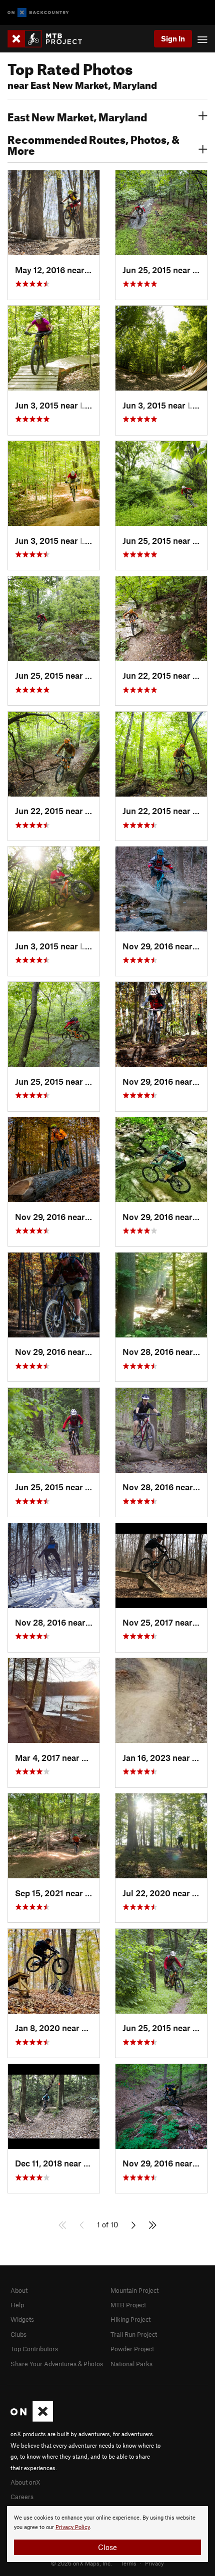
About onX (25, 2482)
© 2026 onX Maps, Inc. (81, 2563)
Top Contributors (34, 2349)
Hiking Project (130, 2319)
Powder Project (132, 2349)
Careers (22, 2497)
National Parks (131, 2364)
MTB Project (128, 2305)
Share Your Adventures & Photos (57, 2364)
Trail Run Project (134, 2334)
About (19, 2290)
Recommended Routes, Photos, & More (93, 144)
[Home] (50, 39)
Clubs (18, 2334)
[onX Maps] (32, 2419)
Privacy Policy (73, 2527)
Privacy (154, 2563)
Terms (128, 2563)
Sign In (173, 38)
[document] (107, 2534)
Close (107, 2547)
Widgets (22, 2319)
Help (17, 2305)
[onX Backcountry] (38, 13)
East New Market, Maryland (77, 116)
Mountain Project (134, 2290)
